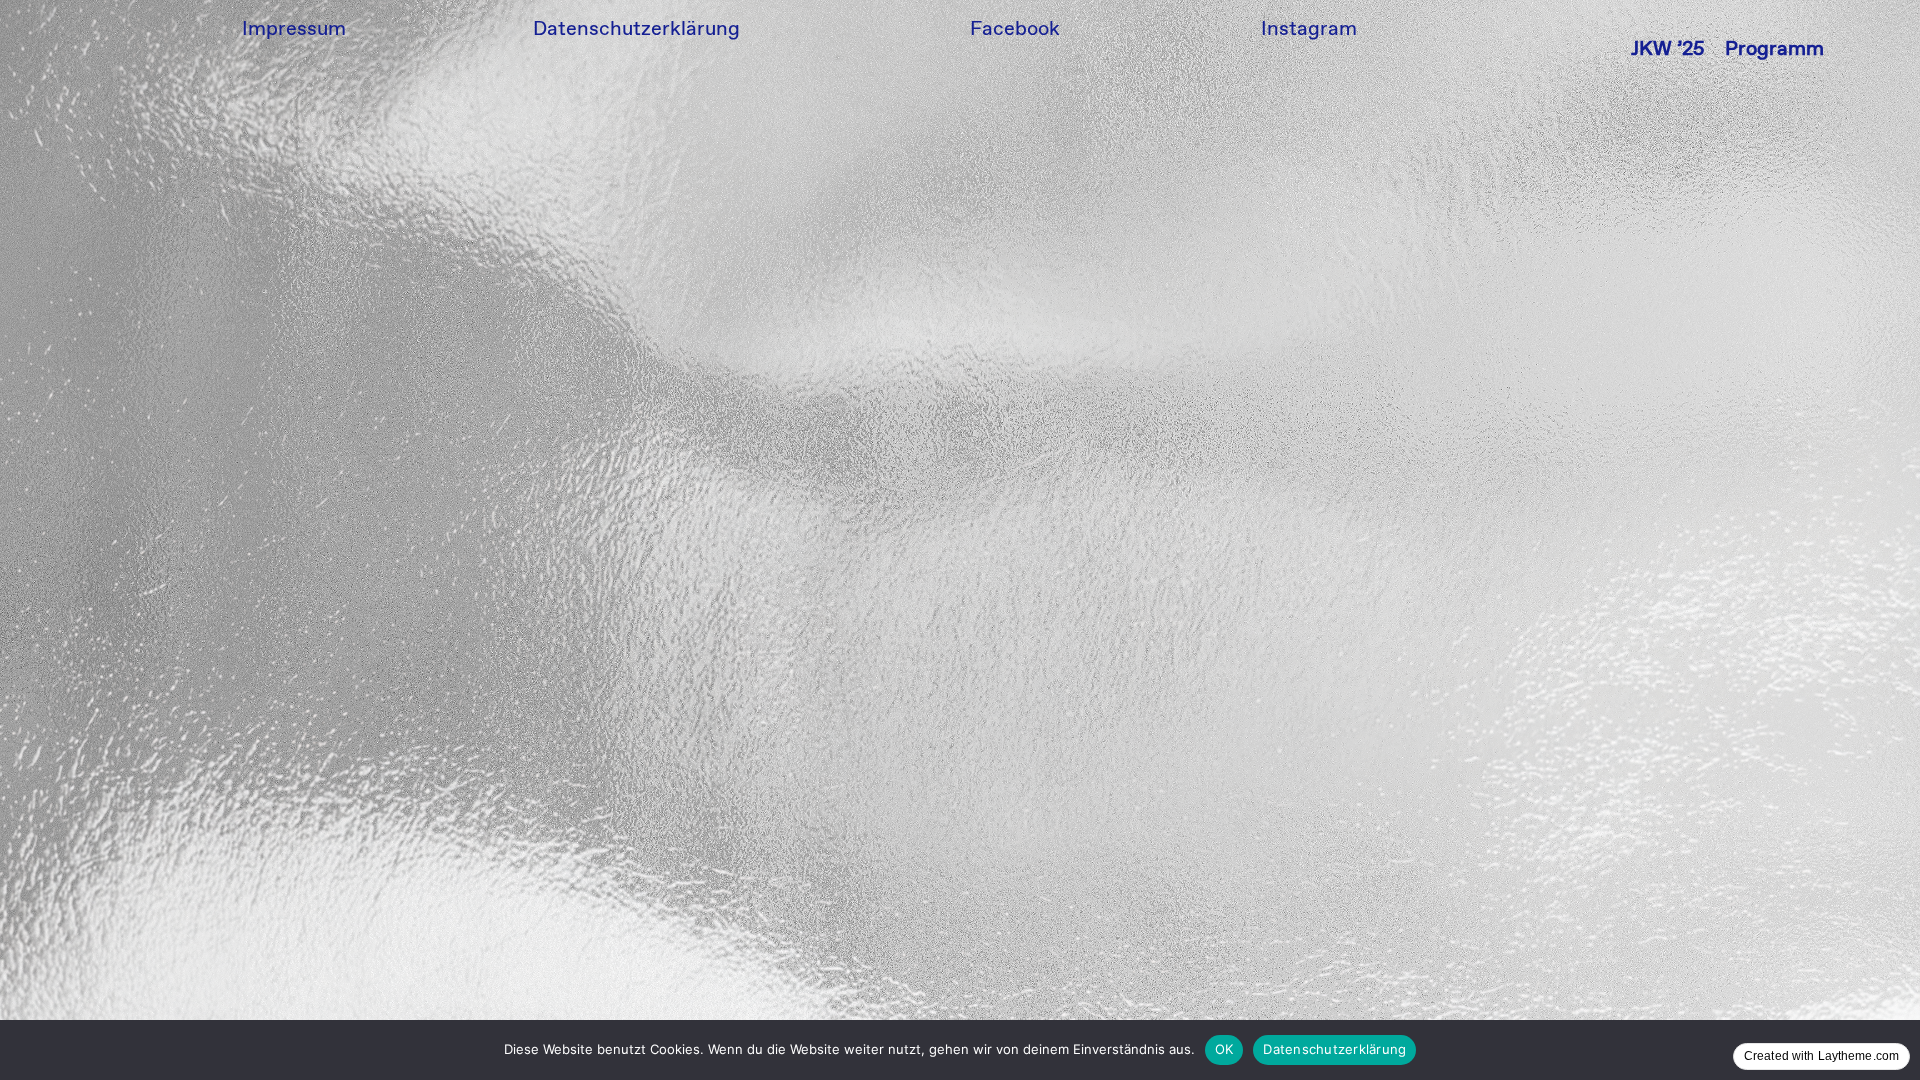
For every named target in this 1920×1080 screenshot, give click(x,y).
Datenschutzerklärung (1334, 1049)
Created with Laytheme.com (1821, 1056)
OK (1224, 1049)
